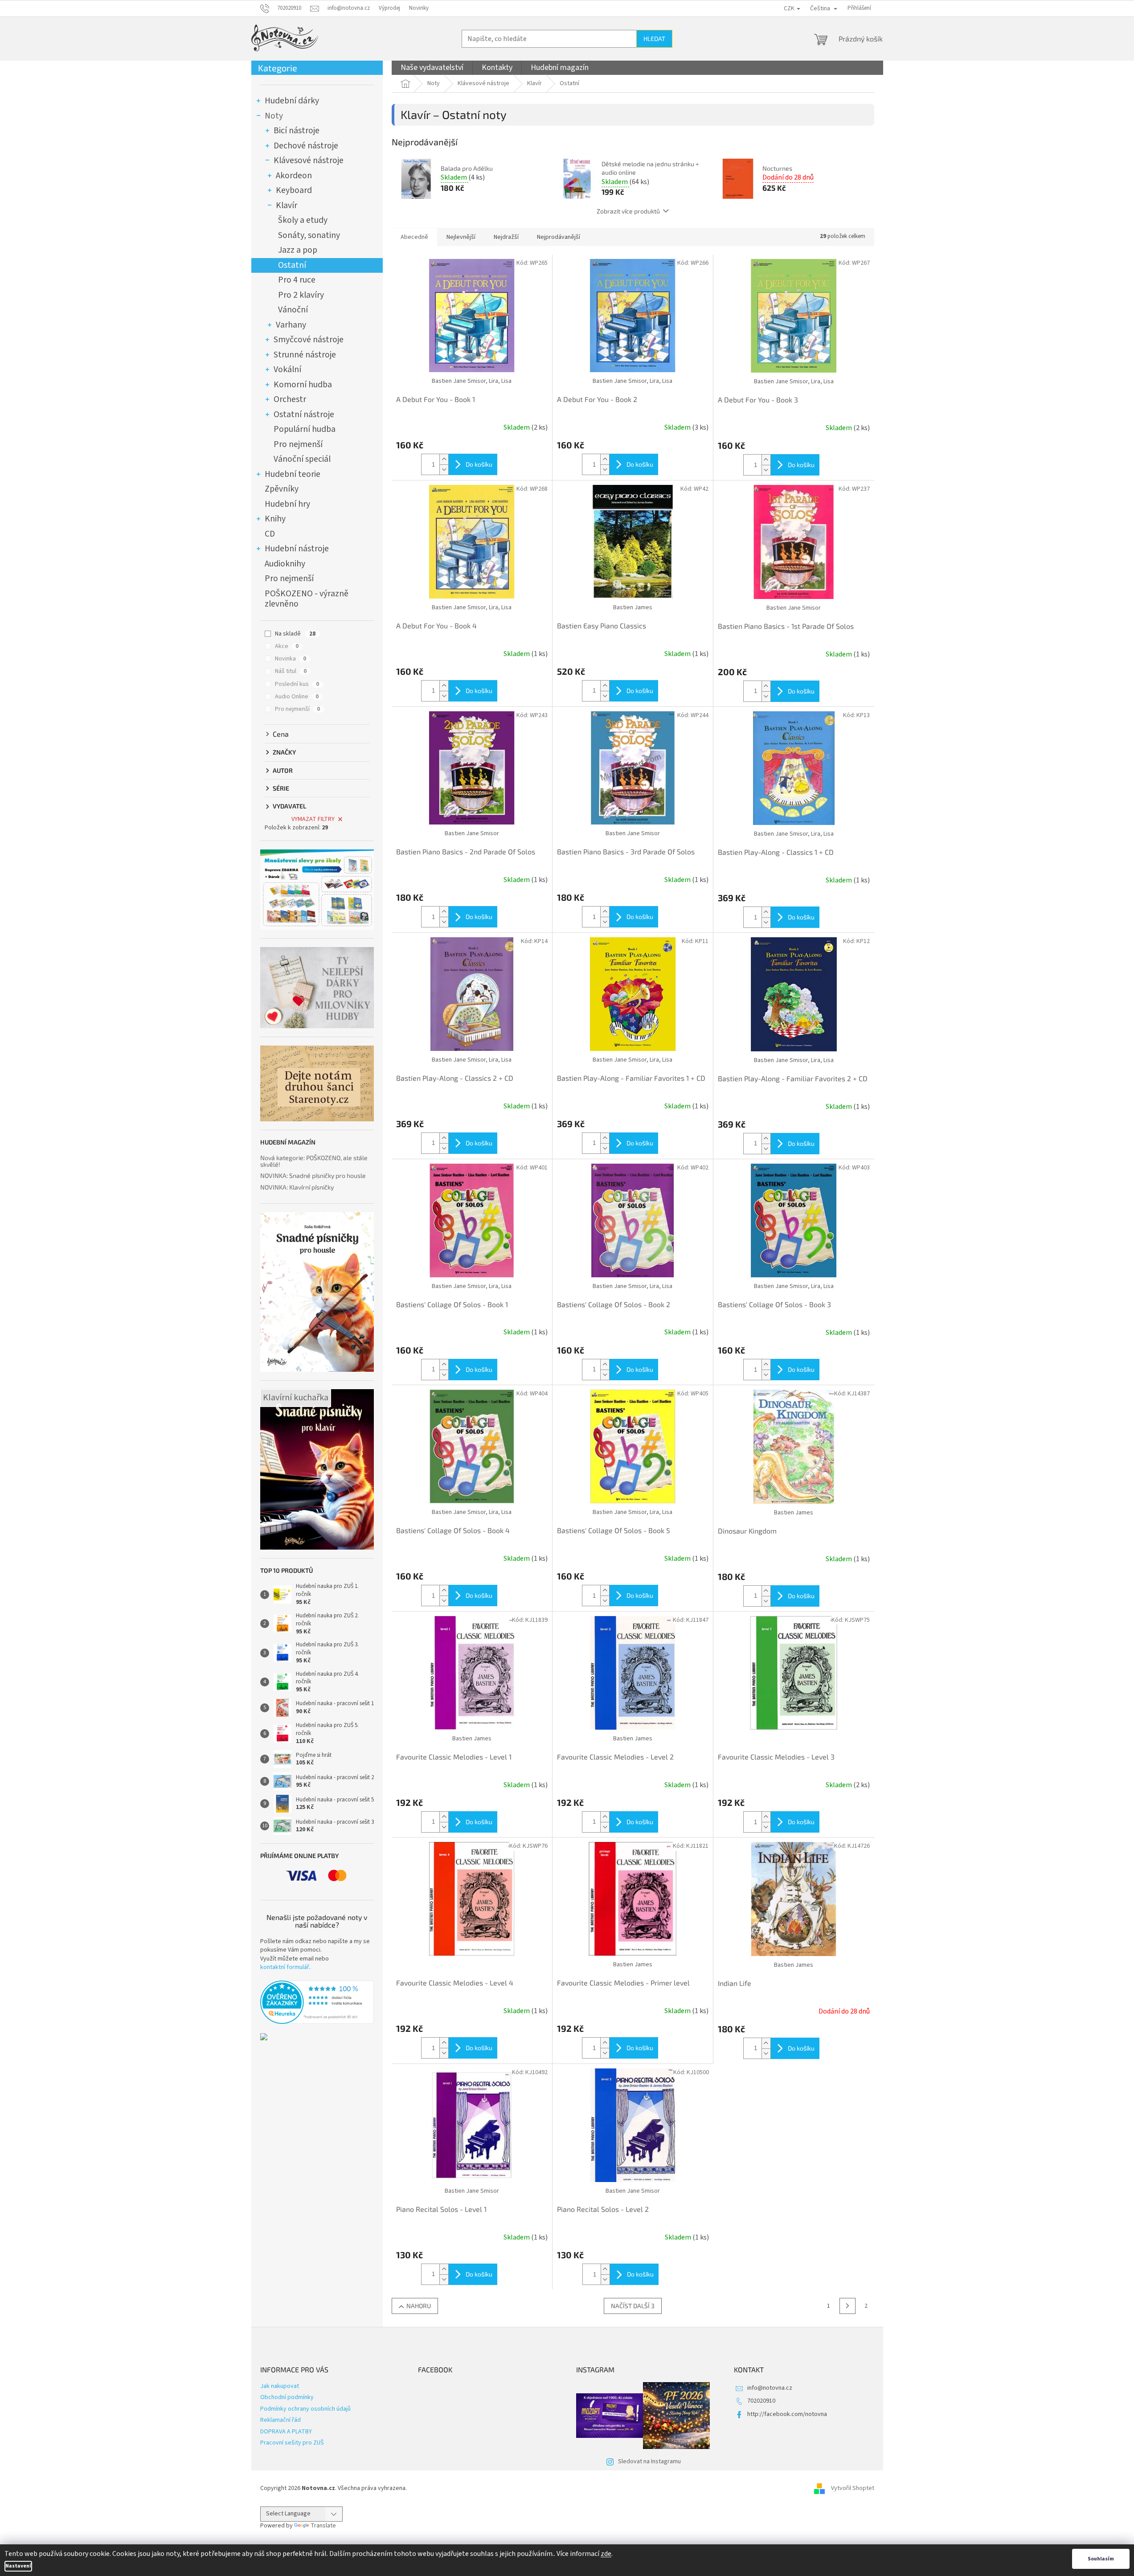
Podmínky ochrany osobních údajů (305, 2409)
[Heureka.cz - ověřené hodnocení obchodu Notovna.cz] (317, 2002)
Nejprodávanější (559, 237)
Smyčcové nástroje (309, 340)
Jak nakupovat (280, 2386)
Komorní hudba (303, 385)
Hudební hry (287, 504)
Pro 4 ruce (297, 280)
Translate (323, 2526)
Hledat (654, 39)
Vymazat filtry (313, 819)
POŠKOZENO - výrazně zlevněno (307, 599)
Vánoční (293, 310)
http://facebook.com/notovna (787, 2414)
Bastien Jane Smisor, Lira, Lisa (472, 381)
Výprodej (389, 8)
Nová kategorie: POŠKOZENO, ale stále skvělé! (314, 1161)
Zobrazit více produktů (628, 211)
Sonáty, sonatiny (309, 235)
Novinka (291, 659)
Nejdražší (506, 237)
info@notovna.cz (770, 2388)
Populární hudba (305, 429)
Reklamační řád (280, 2420)
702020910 (761, 2401)
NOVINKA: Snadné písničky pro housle (313, 1175)
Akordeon (294, 176)
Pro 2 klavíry (301, 295)
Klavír (287, 205)
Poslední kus (297, 684)
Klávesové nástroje (309, 160)
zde (606, 2554)
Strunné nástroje (305, 355)
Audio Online (297, 697)
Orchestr (290, 399)
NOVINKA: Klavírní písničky (297, 1187)
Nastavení (18, 2566)
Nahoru (419, 2306)
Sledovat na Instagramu (649, 2461)
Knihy (275, 519)
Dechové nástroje (306, 146)
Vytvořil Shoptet (853, 2488)
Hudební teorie (293, 474)
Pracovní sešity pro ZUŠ (292, 2443)
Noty (274, 116)
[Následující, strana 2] (847, 2306)
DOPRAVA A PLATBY (286, 2432)
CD (270, 534)
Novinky (419, 8)
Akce (287, 646)
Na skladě (295, 634)
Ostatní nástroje (304, 414)
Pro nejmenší (298, 444)
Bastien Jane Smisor (794, 608)
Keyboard (294, 190)
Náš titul (291, 671)
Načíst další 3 (633, 2306)
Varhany (291, 325)
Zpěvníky (282, 489)
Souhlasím (1101, 2559)
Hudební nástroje (297, 549)
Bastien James (633, 607)
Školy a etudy (303, 220)
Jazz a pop (298, 250)
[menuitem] (432, 68)
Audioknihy (285, 564)
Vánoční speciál (302, 459)
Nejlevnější (461, 237)
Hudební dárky (292, 101)
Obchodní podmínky (287, 2397)
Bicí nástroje (297, 131)
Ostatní (292, 265)
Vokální (287, 369)
